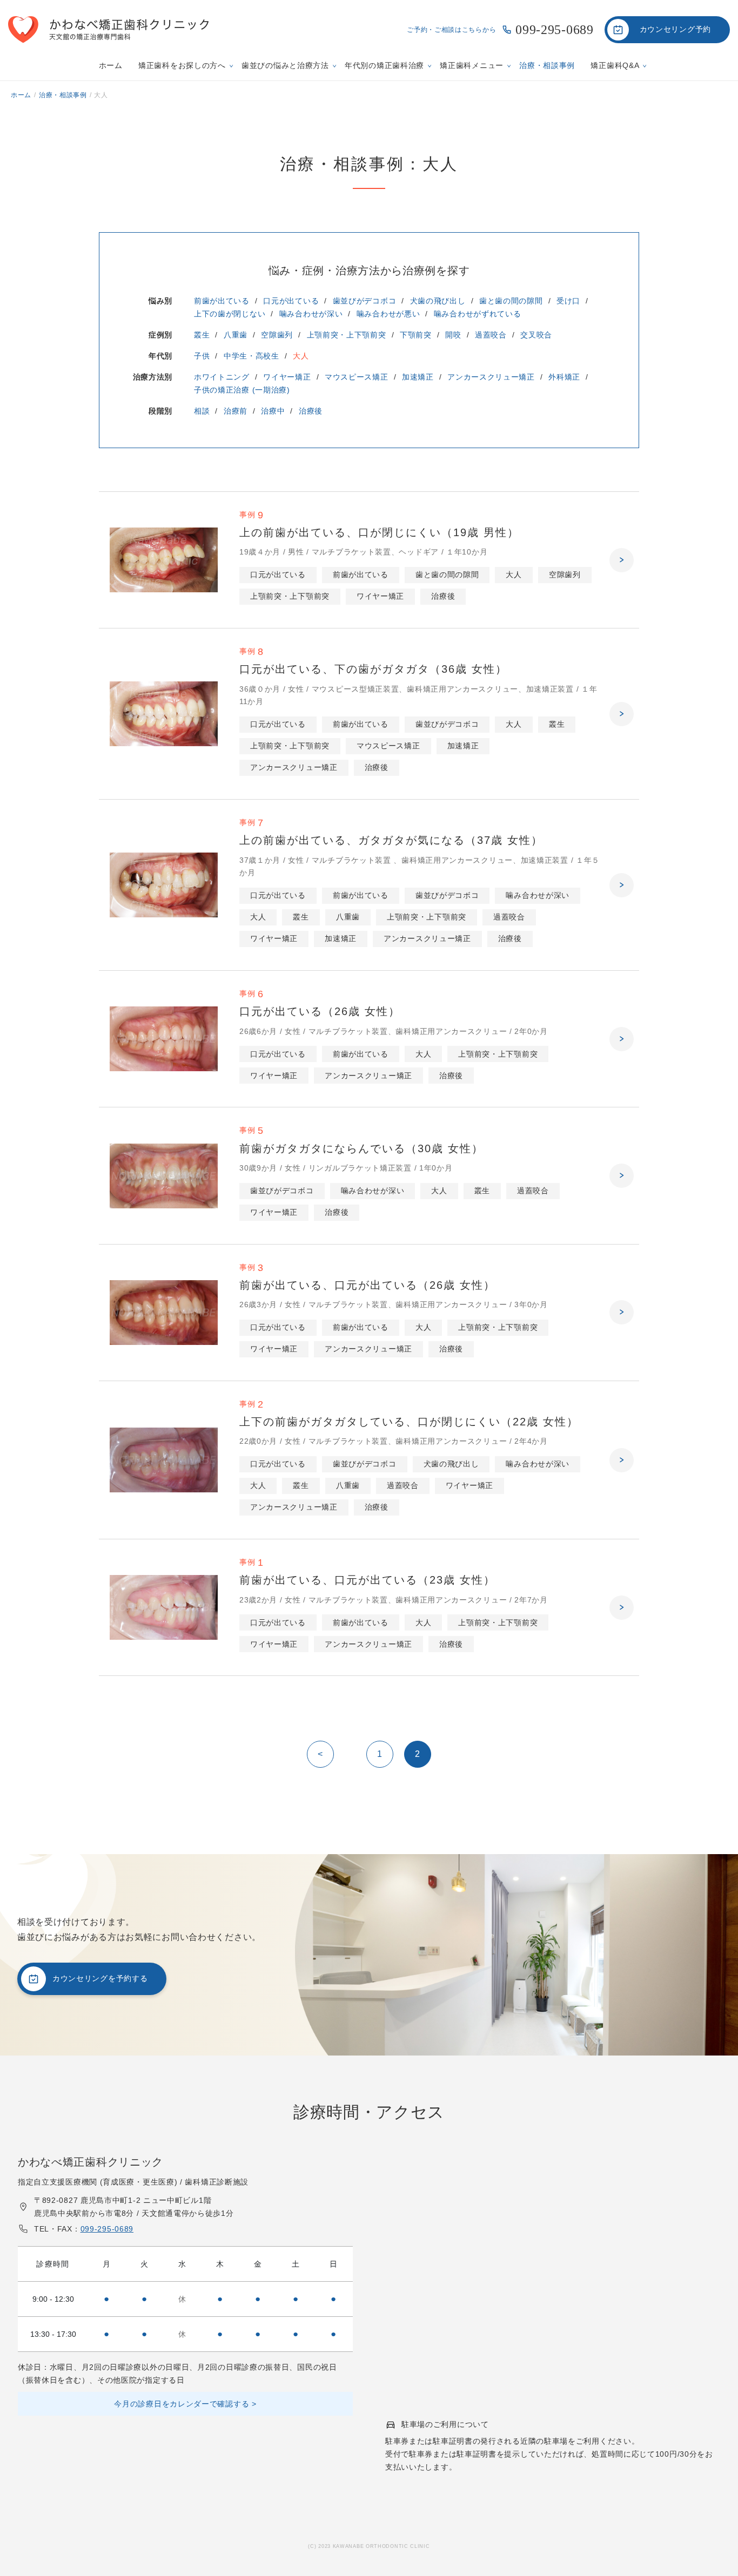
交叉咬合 (536, 335)
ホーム (111, 65)
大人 (301, 356)
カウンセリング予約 (675, 29)
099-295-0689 (554, 30)
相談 (202, 411)
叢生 (202, 335)
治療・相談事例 (547, 65)
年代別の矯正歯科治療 (384, 65)
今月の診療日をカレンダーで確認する (182, 2404)
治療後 (311, 411)
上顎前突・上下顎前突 (347, 335)
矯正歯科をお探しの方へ (182, 65)
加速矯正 (418, 377)
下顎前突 (416, 335)
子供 (202, 356)
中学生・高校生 (251, 356)
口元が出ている (291, 301)
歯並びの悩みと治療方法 (285, 65)
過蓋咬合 (491, 335)
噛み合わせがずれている (478, 314)
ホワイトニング (222, 377)
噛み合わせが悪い (388, 314)
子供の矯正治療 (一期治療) (242, 390)
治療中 (273, 411)
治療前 (236, 411)
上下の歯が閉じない (230, 314)
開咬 (453, 335)
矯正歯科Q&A (615, 65)
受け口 (568, 301)
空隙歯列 (277, 335)
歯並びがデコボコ (365, 301)
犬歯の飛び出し (438, 301)
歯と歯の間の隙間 (511, 301)
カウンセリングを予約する (100, 1978)
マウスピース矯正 (357, 377)
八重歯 (236, 335)
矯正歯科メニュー (472, 65)
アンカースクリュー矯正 (491, 377)
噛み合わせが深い (311, 314)
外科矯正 (564, 377)
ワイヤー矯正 (287, 377)
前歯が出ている (222, 301)
